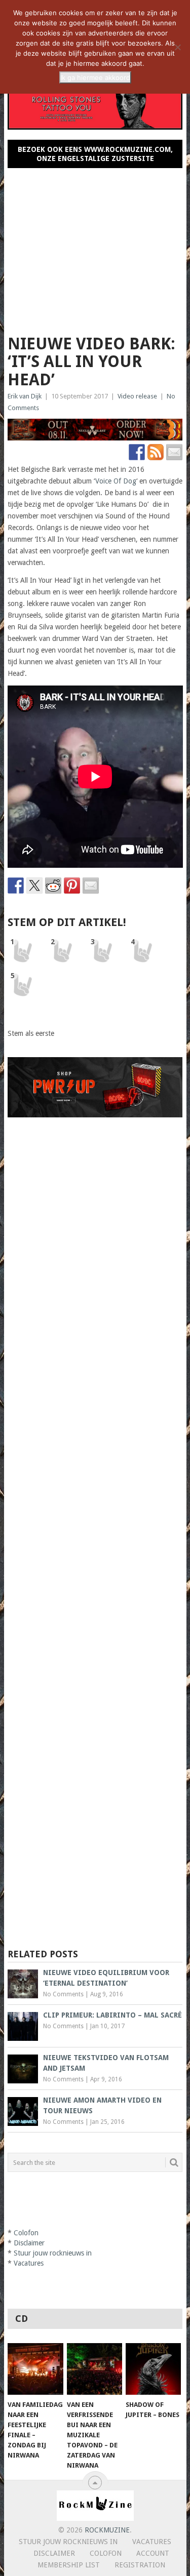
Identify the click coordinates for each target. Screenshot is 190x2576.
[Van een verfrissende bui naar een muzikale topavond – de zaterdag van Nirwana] (94, 2369)
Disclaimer (29, 2243)
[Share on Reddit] (53, 885)
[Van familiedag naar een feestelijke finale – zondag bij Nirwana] (35, 2369)
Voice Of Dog (116, 481)
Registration (140, 2565)
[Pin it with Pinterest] (72, 885)
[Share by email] (91, 885)
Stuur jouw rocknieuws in (53, 2253)
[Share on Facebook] (16, 885)
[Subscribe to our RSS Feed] (156, 452)
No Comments (63, 1994)
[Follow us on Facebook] (137, 452)
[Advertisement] (95, 247)
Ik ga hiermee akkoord (95, 77)
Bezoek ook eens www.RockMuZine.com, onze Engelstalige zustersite (95, 154)
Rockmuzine (107, 2530)
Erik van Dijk (25, 396)
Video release (137, 396)
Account (153, 2553)
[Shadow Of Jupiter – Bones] (153, 2369)
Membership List (69, 2565)
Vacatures (29, 2263)
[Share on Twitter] (34, 885)
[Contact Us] (174, 452)
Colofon (26, 2233)
